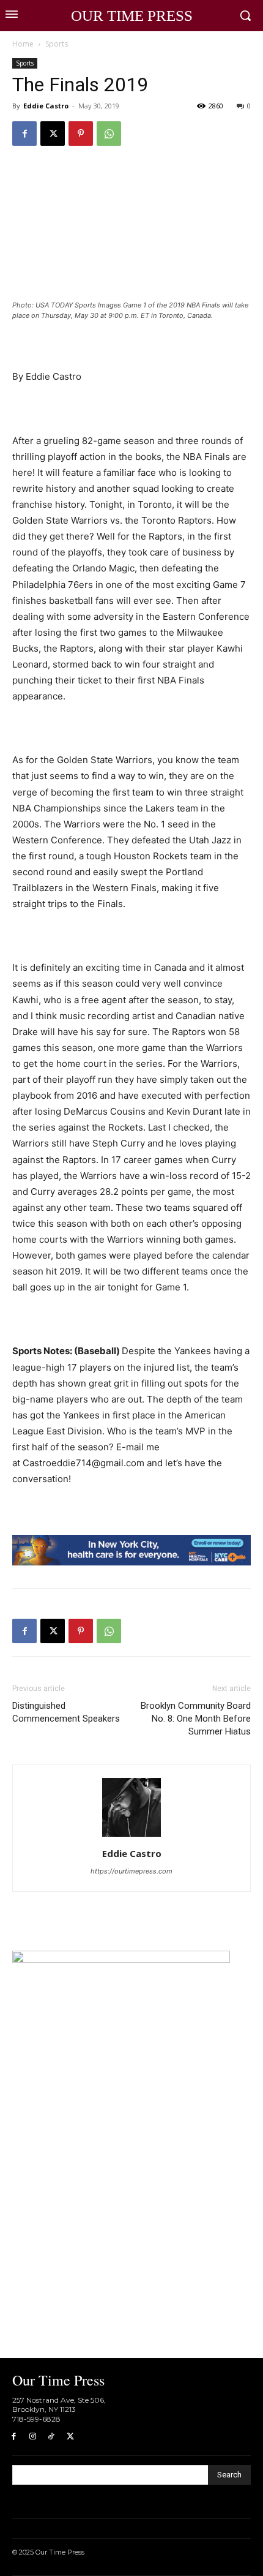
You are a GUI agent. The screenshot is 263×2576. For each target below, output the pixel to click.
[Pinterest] (81, 134)
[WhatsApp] (109, 134)
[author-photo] (131, 1836)
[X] (53, 134)
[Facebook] (24, 134)
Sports (57, 44)
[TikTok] (52, 2437)
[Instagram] (33, 2437)
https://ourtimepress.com (131, 1871)
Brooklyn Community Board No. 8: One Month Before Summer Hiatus (196, 1719)
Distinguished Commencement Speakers (66, 1712)
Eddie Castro (46, 106)
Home (23, 44)
